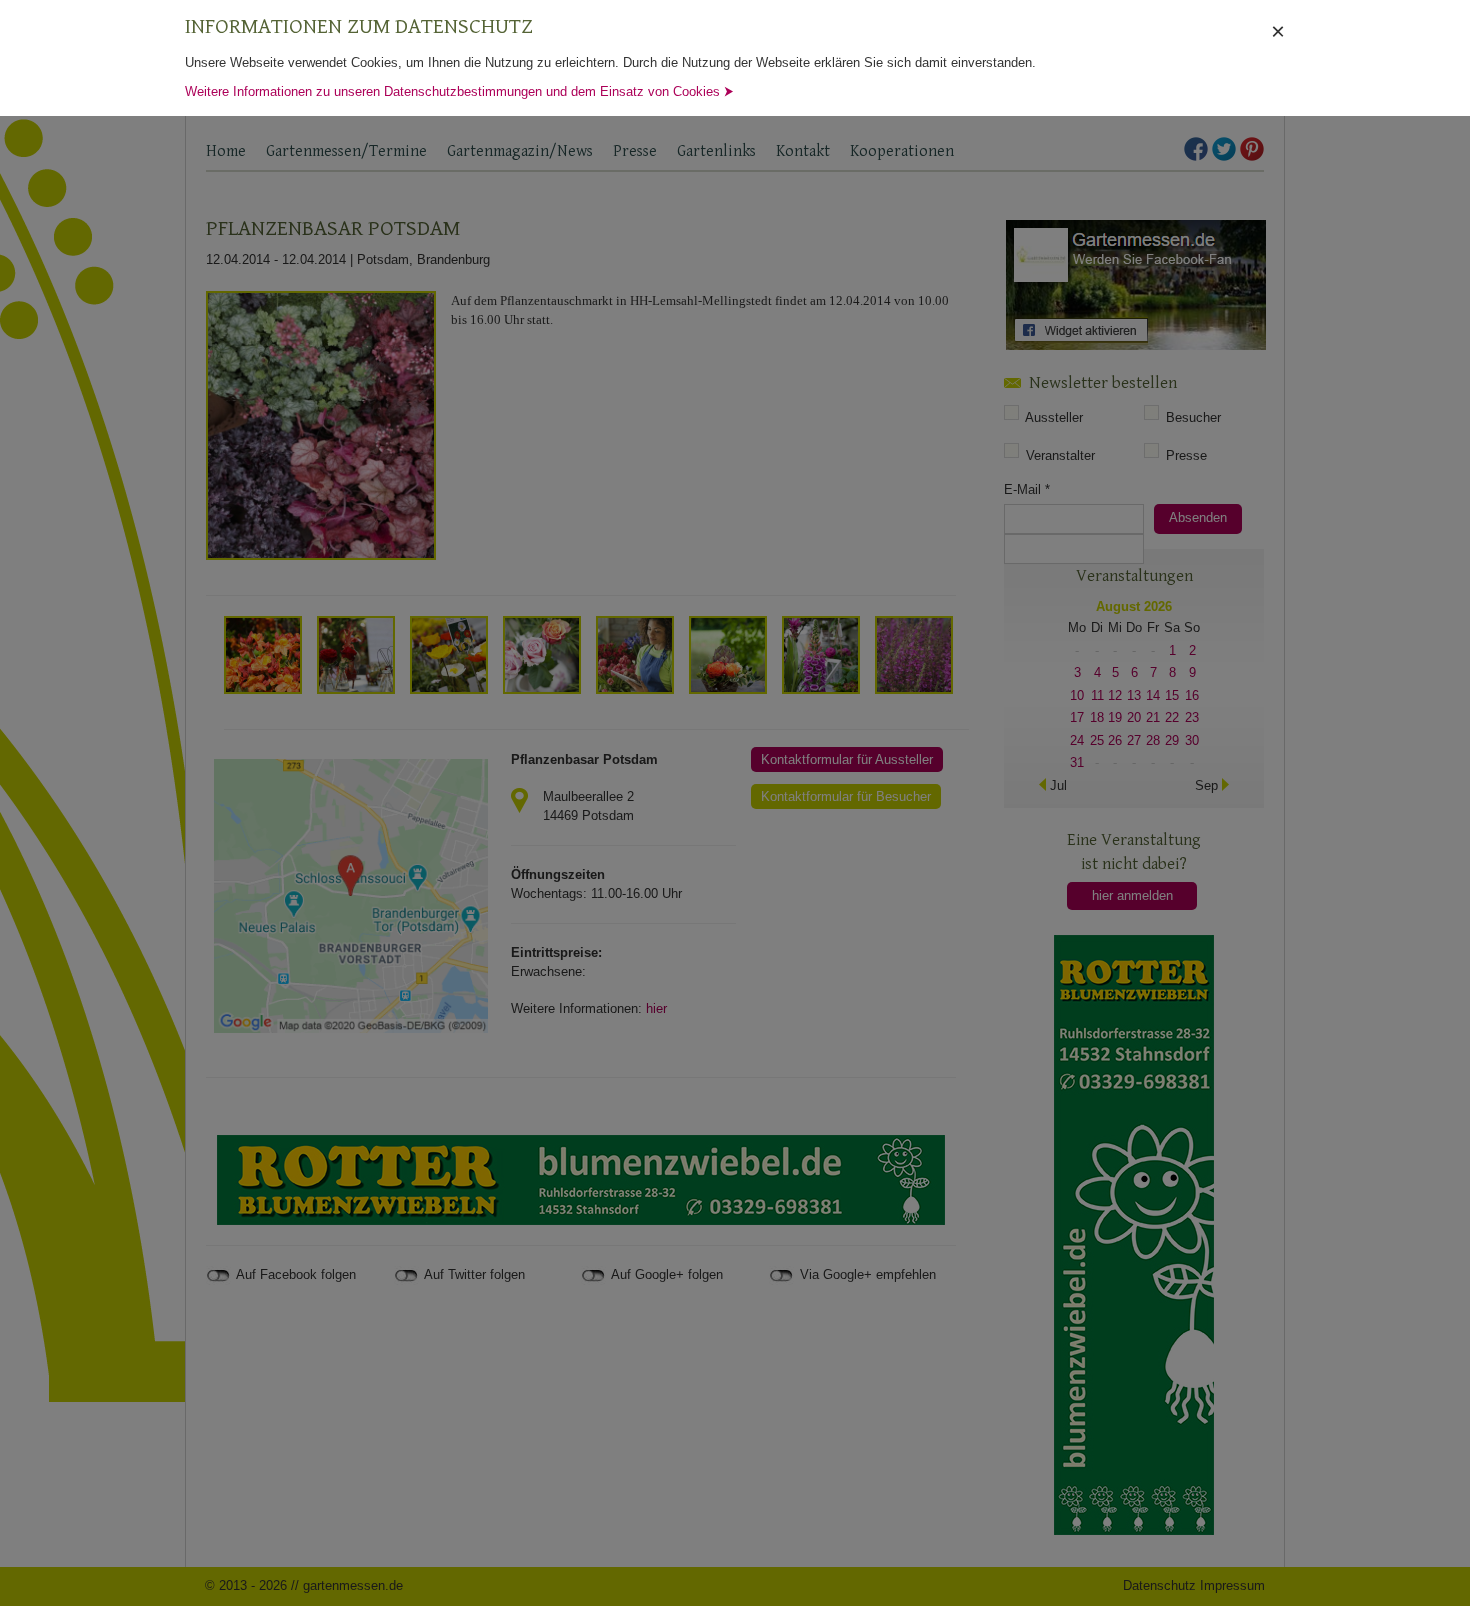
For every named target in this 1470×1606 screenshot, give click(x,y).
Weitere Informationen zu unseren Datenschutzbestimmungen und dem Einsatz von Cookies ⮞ (459, 91)
